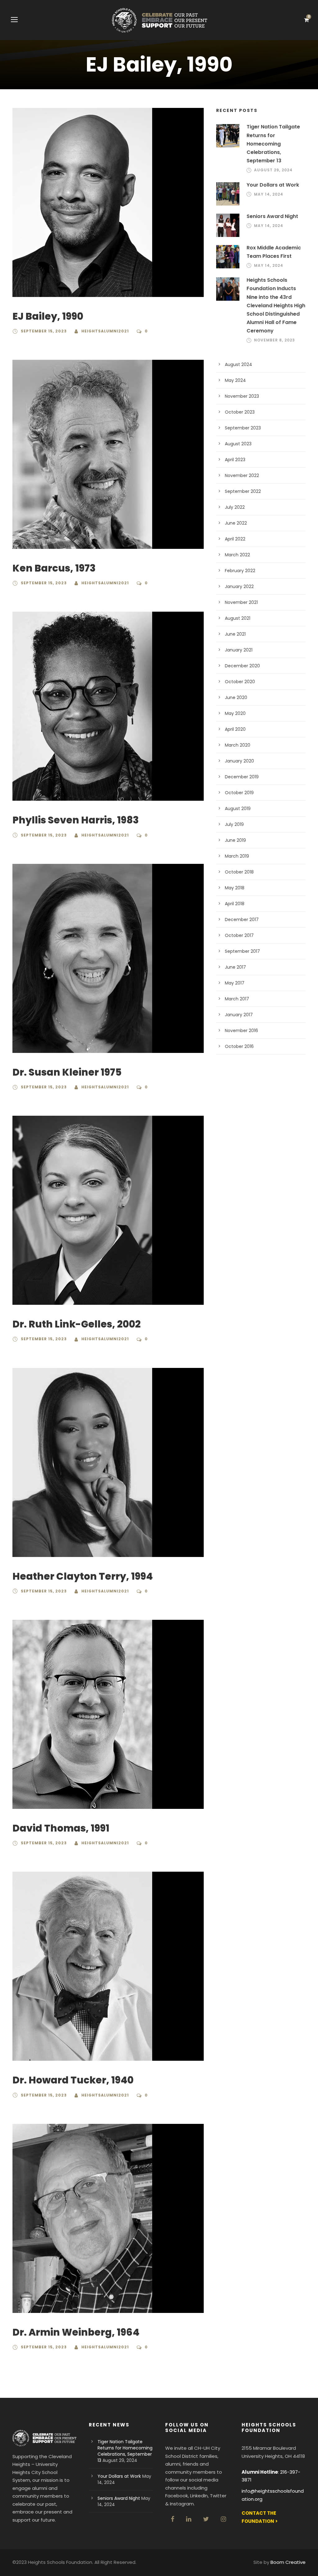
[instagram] (223, 2519)
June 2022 (236, 523)
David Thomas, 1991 (61, 1828)
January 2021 (239, 650)
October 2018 (239, 872)
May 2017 (235, 983)
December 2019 (242, 777)
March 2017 (237, 999)
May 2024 (235, 380)
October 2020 (240, 682)
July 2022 (235, 507)
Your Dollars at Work (273, 185)
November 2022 (242, 475)
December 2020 (242, 666)
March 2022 (237, 555)
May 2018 (235, 888)
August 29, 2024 (273, 170)
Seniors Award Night (272, 216)
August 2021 (238, 618)
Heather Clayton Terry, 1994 (83, 1576)
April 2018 (235, 904)
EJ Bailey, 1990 (48, 316)
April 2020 (235, 729)
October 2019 (239, 793)
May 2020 (235, 713)
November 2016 (241, 1031)
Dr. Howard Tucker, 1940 (73, 2080)
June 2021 (235, 634)
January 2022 (239, 586)
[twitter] (206, 2519)
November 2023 (242, 396)
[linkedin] (189, 2519)
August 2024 (238, 364)
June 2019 (235, 840)
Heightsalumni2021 (105, 331)
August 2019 (238, 808)
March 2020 (238, 745)
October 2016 (239, 1046)
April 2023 (235, 460)
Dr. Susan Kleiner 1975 (67, 1072)
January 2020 (239, 761)
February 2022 (240, 571)
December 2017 (242, 920)
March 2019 (237, 856)
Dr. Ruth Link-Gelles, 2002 (77, 1324)
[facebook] (173, 2519)
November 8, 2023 (275, 340)
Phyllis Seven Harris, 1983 (76, 820)
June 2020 (236, 697)
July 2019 (234, 824)
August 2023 (238, 444)
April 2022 (235, 539)
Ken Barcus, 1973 (54, 568)
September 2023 (243, 428)
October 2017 (239, 935)
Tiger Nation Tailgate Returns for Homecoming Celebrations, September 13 (273, 144)
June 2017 (235, 967)
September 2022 (243, 491)
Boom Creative (288, 2562)
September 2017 (242, 951)
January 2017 (239, 1015)
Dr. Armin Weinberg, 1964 (76, 2332)
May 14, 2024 (269, 194)
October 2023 (240, 412)
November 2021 (241, 602)
